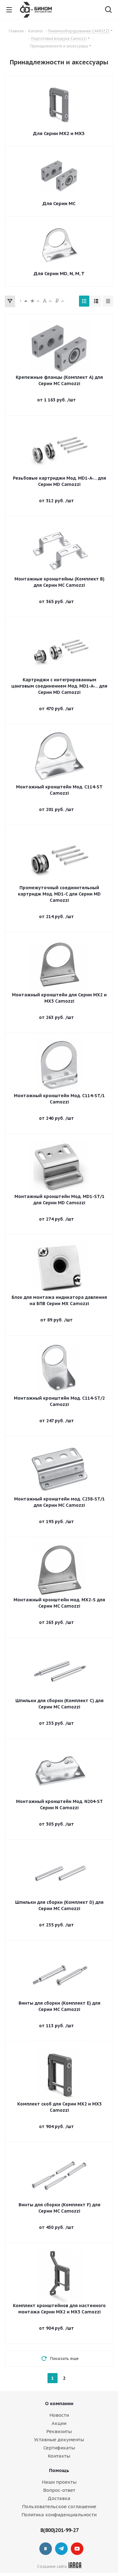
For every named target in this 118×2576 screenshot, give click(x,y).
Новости (59, 2415)
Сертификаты (59, 2448)
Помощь (59, 2470)
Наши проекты (59, 2482)
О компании (59, 2403)
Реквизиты (59, 2431)
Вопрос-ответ (59, 2490)
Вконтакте (46, 2549)
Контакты (59, 2456)
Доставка (59, 2498)
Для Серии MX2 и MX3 (59, 133)
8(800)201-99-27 (59, 2530)
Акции (59, 2423)
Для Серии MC (59, 203)
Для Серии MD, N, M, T (59, 273)
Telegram (61, 2549)
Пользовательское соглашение (59, 2506)
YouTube (77, 2549)
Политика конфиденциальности (59, 2515)
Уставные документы (59, 2440)
